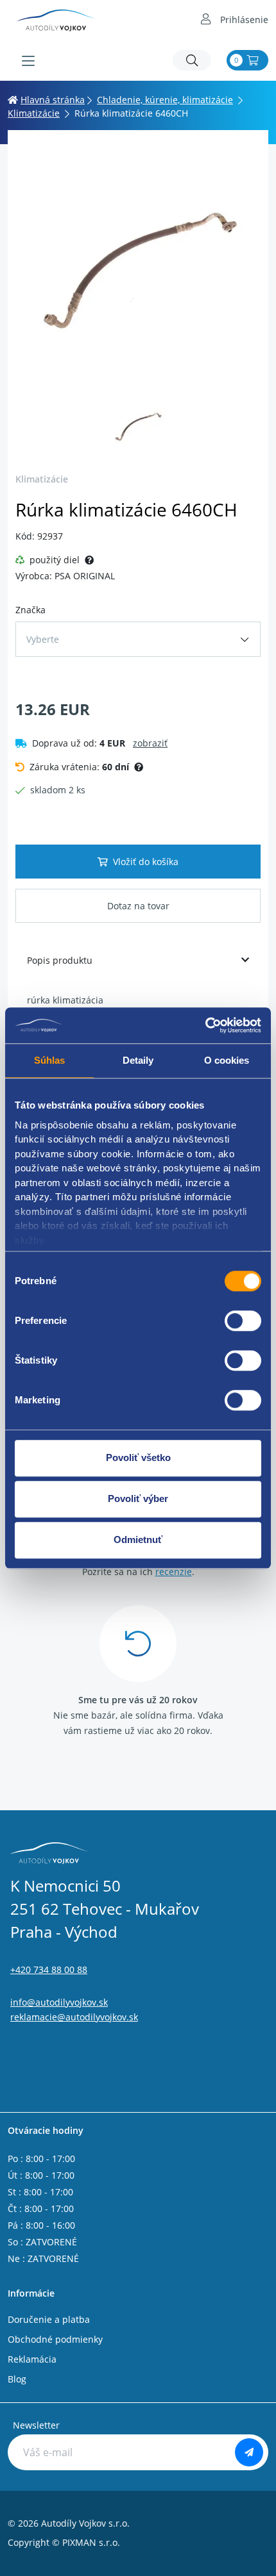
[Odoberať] (249, 2452)
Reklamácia (32, 2359)
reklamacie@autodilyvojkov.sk (74, 2017)
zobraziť (150, 743)
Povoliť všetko (138, 1457)
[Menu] (28, 61)
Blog (17, 2379)
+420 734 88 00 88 (49, 1969)
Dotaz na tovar (138, 906)
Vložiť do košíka (146, 862)
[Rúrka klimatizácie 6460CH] (138, 268)
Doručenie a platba (49, 2319)
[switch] (243, 1321)
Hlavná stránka (53, 100)
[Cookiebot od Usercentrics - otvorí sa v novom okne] (205, 1025)
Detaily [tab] (138, 1060)
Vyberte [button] (43, 639)
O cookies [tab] (227, 1060)
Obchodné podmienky (55, 2339)
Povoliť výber (138, 1499)
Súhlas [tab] (50, 1060)
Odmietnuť (138, 1540)
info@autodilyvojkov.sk (59, 2002)
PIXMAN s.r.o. (91, 2542)
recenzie (174, 1572)
